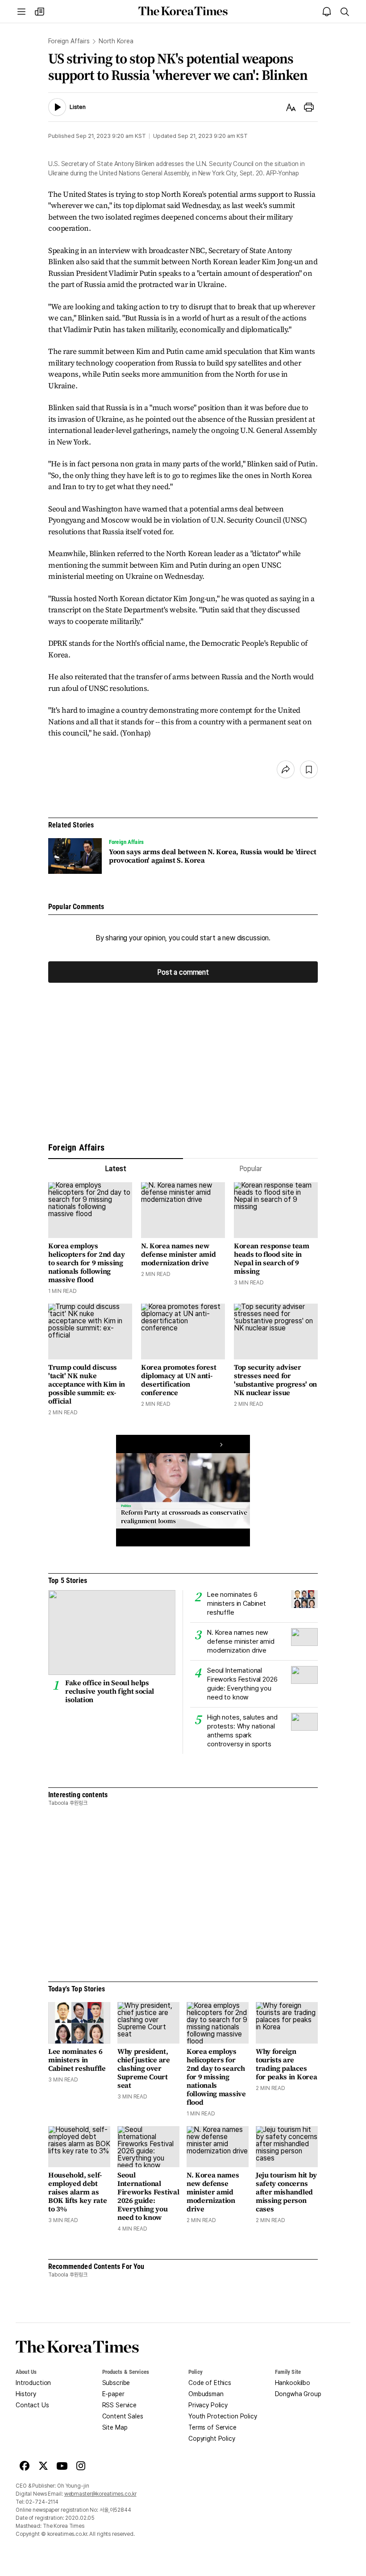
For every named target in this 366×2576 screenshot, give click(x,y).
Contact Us (32, 2405)
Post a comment (183, 972)
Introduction (33, 2383)
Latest (115, 1169)
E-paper (113, 2394)
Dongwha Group (298, 2394)
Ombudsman (206, 2394)
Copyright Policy (212, 2439)
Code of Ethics (210, 2383)
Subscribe (116, 2383)
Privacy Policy (208, 2405)
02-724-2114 (42, 2502)
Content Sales (123, 2416)
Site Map (115, 2427)
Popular (251, 1169)
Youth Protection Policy (223, 2416)
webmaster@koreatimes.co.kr (100, 2494)
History (26, 2394)
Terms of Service (212, 2427)
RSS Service (119, 2405)
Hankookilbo (293, 2383)
